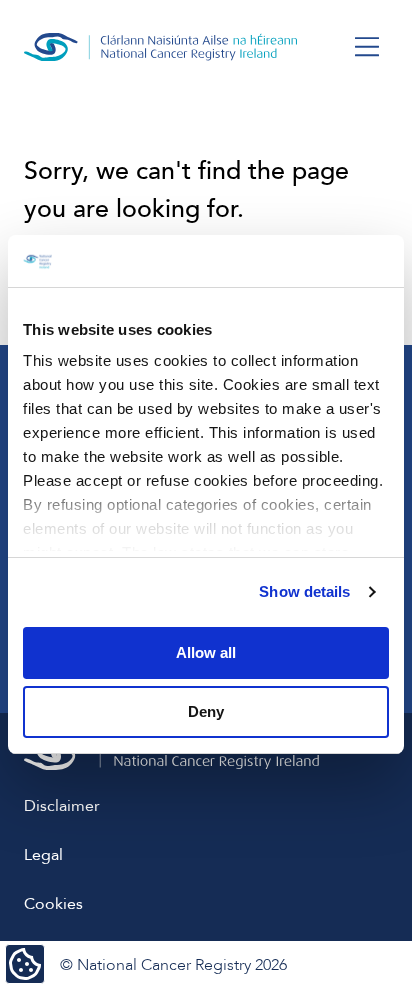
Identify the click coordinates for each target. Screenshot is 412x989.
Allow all (206, 652)
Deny (206, 711)
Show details (304, 591)
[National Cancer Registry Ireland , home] (161, 47)
